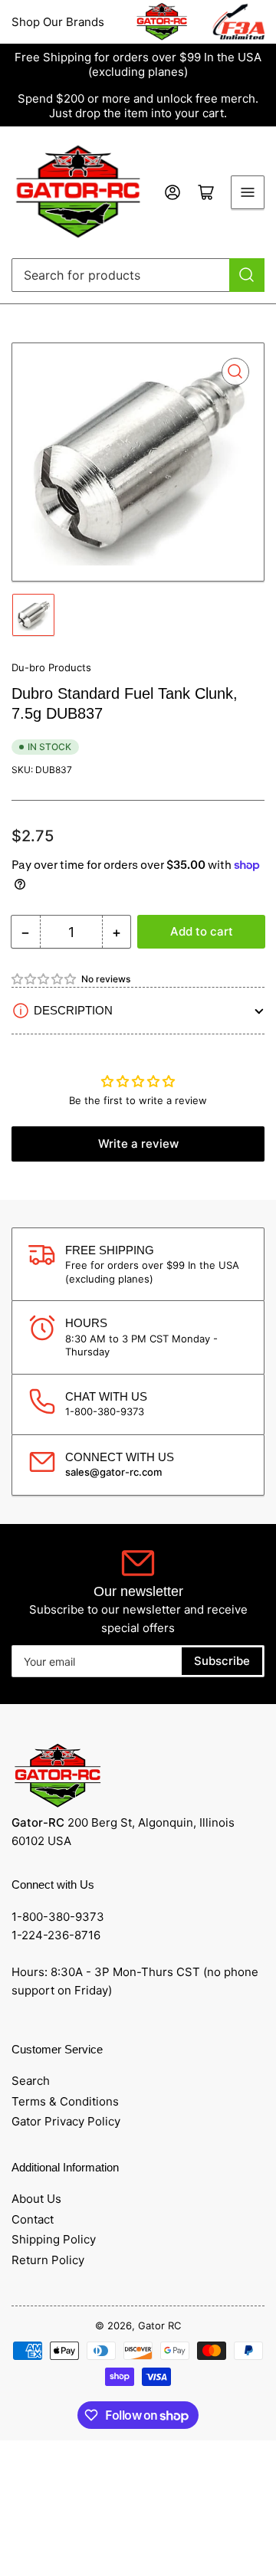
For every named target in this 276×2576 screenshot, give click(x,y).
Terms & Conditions (65, 2101)
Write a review (138, 1144)
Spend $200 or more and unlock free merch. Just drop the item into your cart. (138, 106)
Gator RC (159, 2325)
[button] (44, 979)
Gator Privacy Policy (66, 2121)
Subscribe (222, 1661)
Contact (33, 2219)
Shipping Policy (54, 2239)
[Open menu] (248, 192)
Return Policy (48, 2260)
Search (31, 2081)
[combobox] (138, 275)
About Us (36, 2199)
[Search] (247, 275)
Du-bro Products (51, 667)
